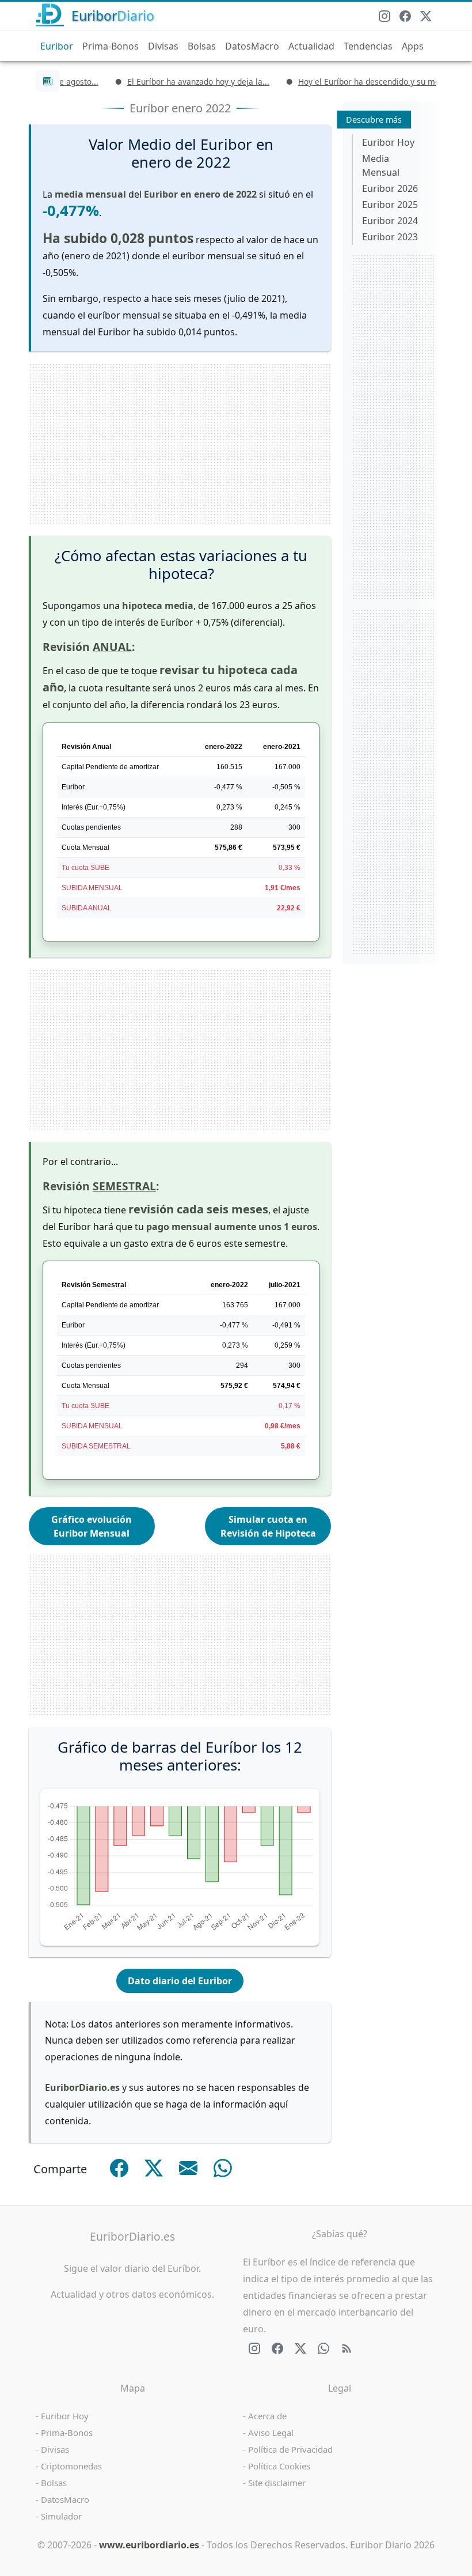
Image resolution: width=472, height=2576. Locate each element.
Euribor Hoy (388, 142)
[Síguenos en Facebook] (405, 16)
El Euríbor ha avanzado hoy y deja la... (175, 82)
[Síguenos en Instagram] (385, 16)
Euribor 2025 (390, 205)
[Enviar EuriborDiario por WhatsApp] (323, 2348)
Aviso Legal (271, 2433)
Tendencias (368, 46)
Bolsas (202, 46)
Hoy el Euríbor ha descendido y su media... (355, 82)
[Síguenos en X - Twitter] (426, 16)
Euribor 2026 (390, 188)
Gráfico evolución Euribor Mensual (92, 1526)
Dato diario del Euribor (180, 1981)
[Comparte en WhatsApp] (223, 2168)
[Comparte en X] (154, 2168)
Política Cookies (279, 2466)
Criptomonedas (71, 2466)
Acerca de (267, 2416)
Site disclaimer (277, 2483)
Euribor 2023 (390, 237)
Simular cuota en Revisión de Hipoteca (268, 1526)
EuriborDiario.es (132, 2236)
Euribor (57, 46)
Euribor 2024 (390, 221)
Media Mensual (381, 165)
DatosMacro (252, 46)
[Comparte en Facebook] (119, 2168)
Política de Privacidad (290, 2449)
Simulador (61, 2516)
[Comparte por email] (188, 2168)
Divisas (163, 46)
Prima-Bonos (111, 46)
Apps (413, 46)
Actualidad (311, 46)
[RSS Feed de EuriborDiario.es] (347, 2348)
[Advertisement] (180, 444)
